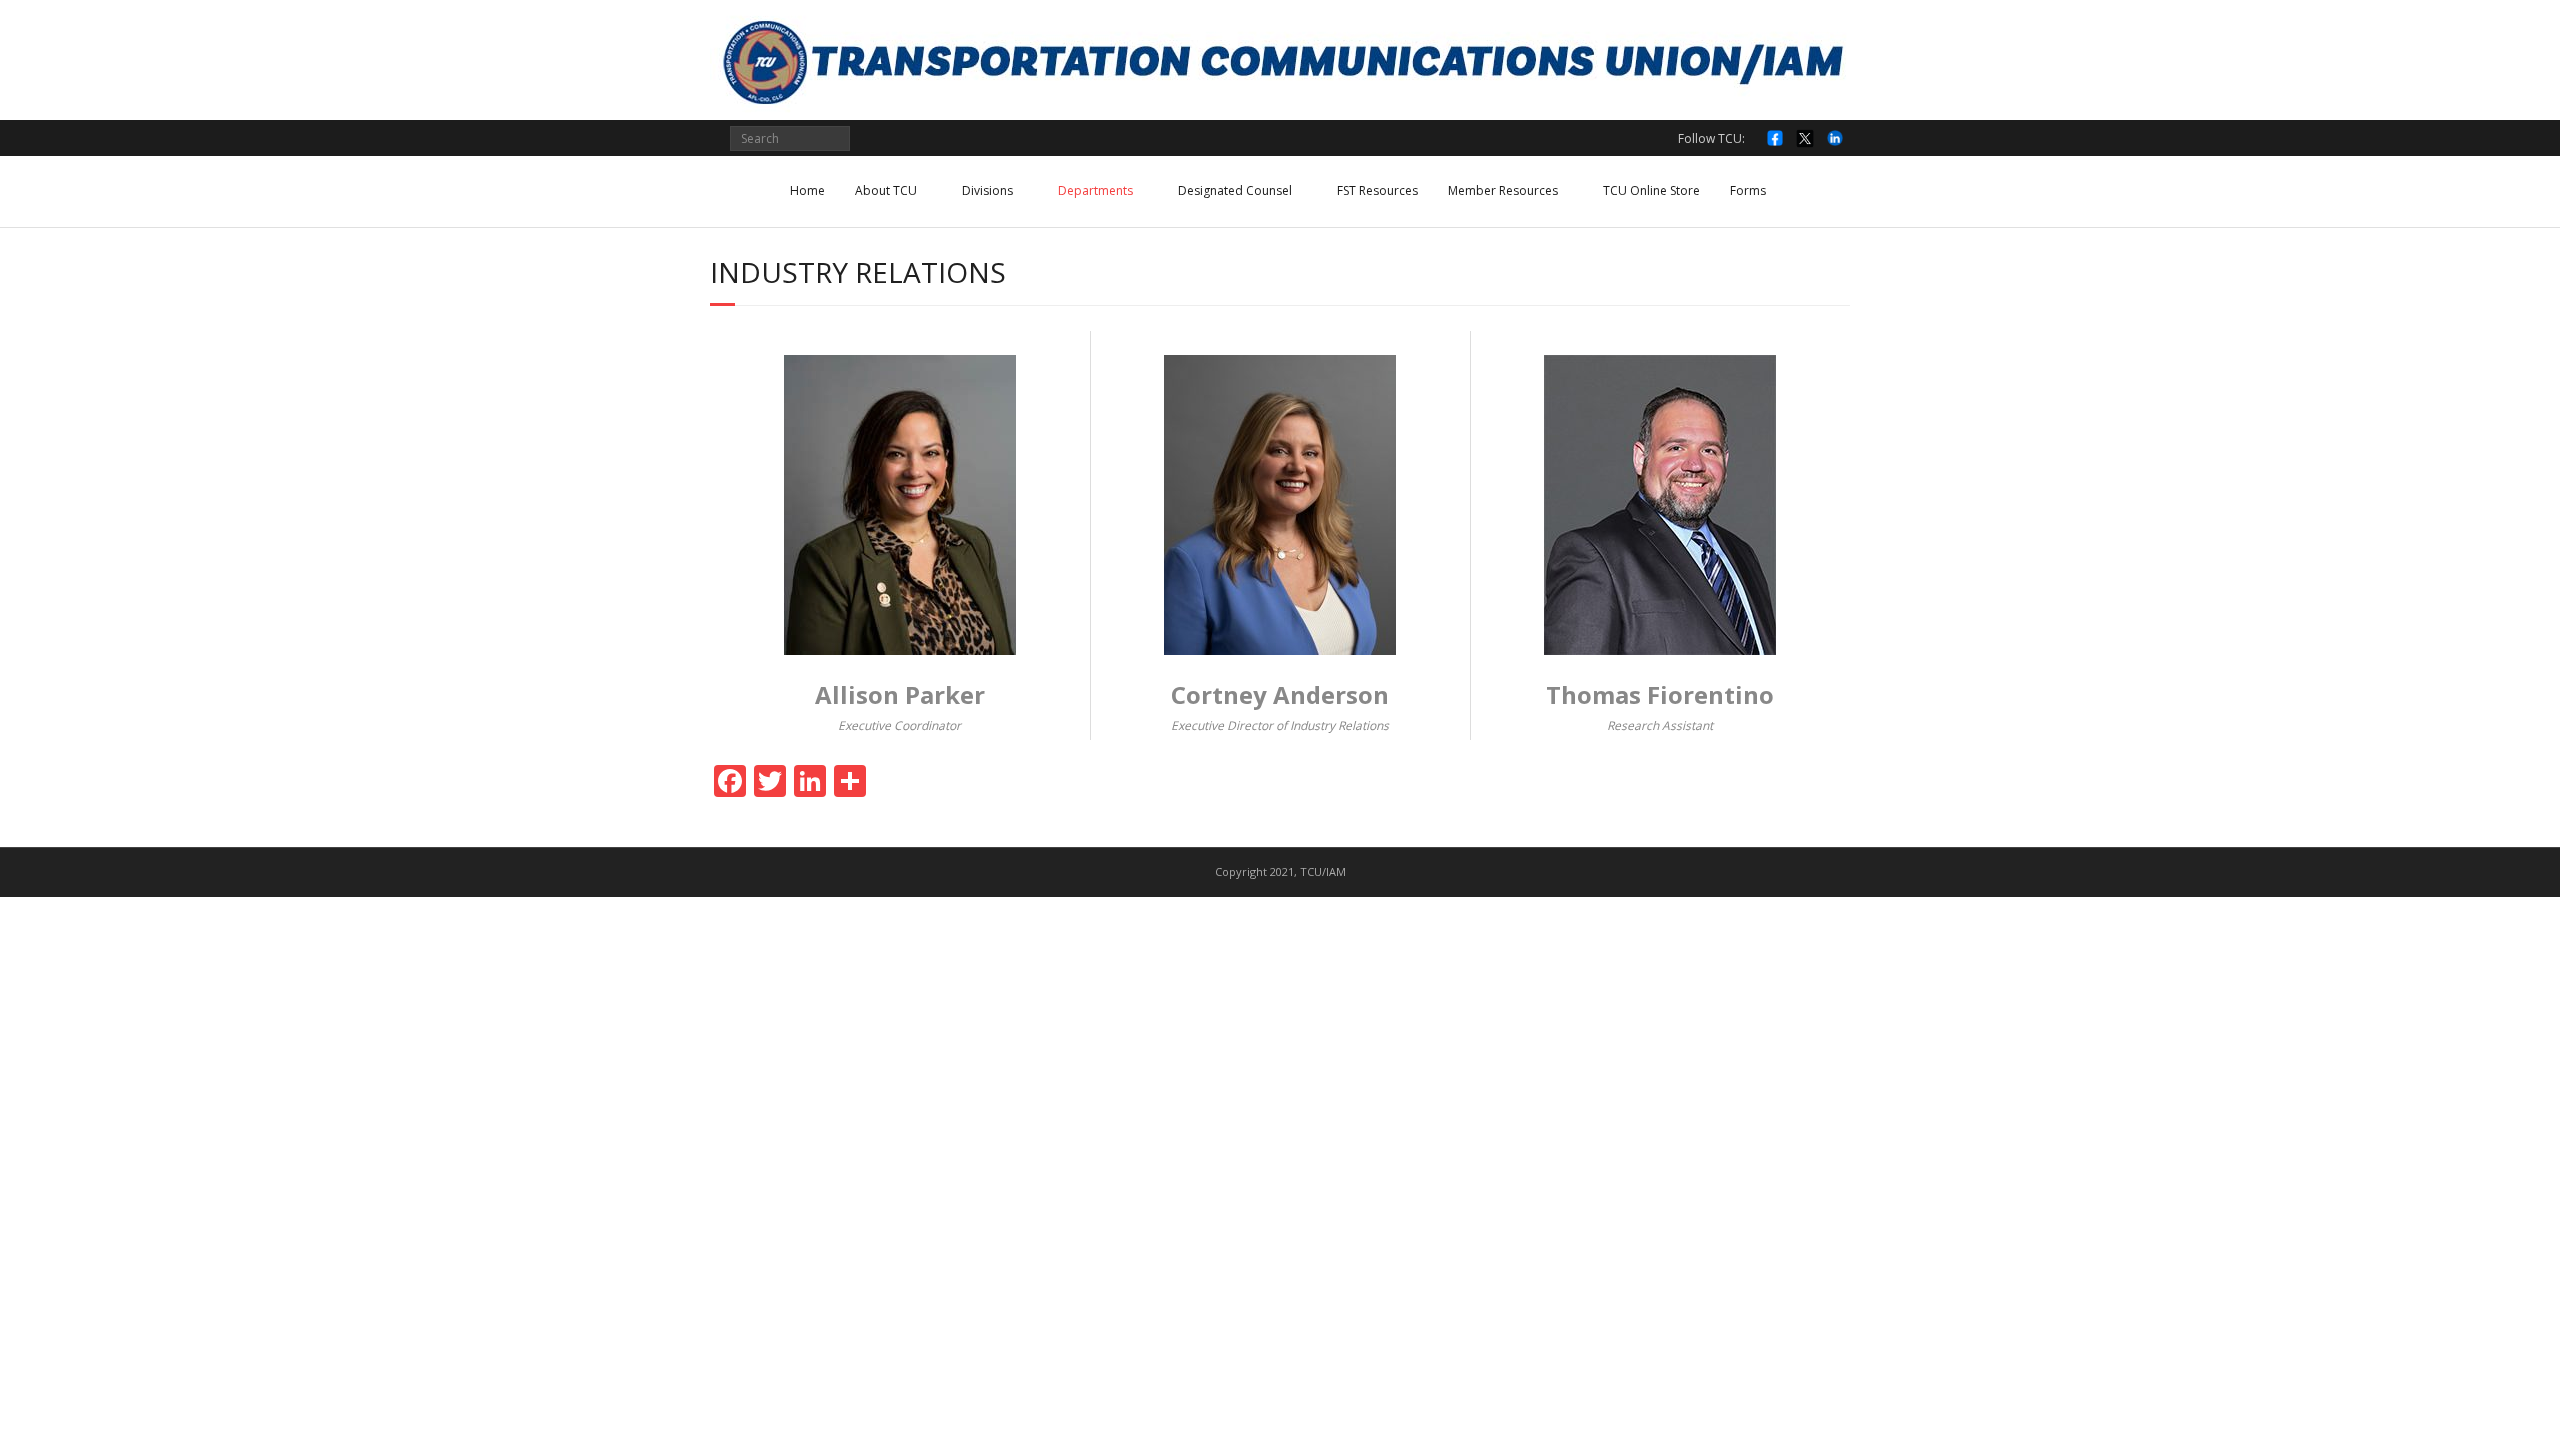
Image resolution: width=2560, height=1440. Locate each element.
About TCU (886, 190)
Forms (1748, 190)
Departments (1095, 190)
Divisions (987, 190)
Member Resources (1503, 190)
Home (807, 190)
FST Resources (1377, 190)
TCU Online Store (1651, 190)
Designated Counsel (1235, 190)
